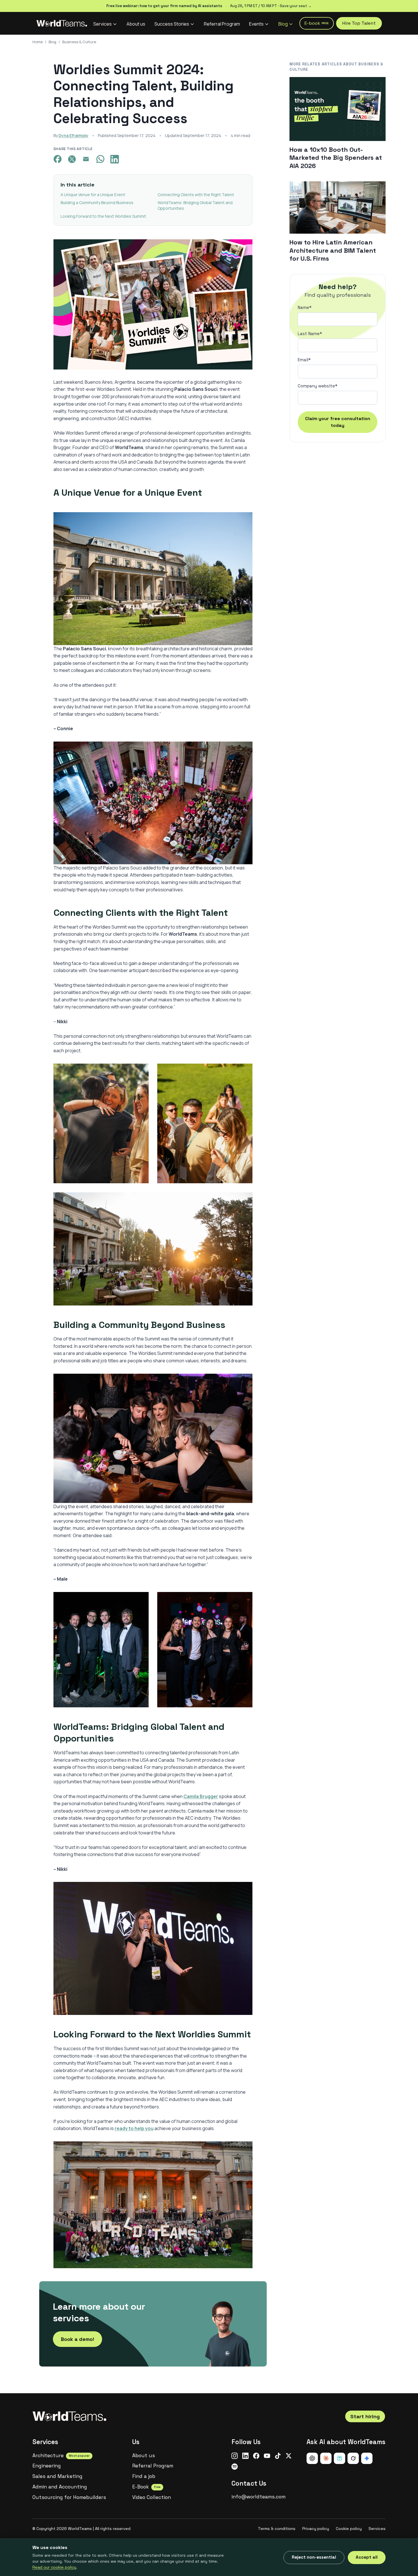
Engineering (47, 2466)
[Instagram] (235, 2456)
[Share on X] (73, 159)
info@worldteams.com (258, 2497)
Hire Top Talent (359, 23)
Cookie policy (349, 2529)
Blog (283, 24)
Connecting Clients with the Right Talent (196, 195)
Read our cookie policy (54, 2567)
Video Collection (152, 2497)
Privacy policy (316, 2529)
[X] (289, 2456)
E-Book (146, 2487)
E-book (317, 23)
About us (136, 24)
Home (38, 42)
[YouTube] (267, 2456)
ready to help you (134, 2128)
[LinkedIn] (245, 2456)
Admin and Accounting (60, 2487)
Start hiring (365, 2416)
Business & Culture (79, 42)
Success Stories (172, 24)
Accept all (367, 2557)
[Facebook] (256, 2456)
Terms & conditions (277, 2529)
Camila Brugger (201, 1796)
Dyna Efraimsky (74, 135)
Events (256, 24)
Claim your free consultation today (338, 422)
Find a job (144, 2476)
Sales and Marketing (57, 2476)
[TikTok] (278, 2456)
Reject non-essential (314, 2557)
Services (103, 24)
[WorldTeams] (62, 23)
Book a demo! (77, 2339)
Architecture (61, 2455)
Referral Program (222, 24)
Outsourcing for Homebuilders (69, 2497)
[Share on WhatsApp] (102, 159)
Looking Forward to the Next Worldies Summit (103, 216)
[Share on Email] (88, 159)
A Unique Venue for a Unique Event (93, 195)
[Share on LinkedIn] (116, 159)
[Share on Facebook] (59, 159)
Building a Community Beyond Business (97, 203)
